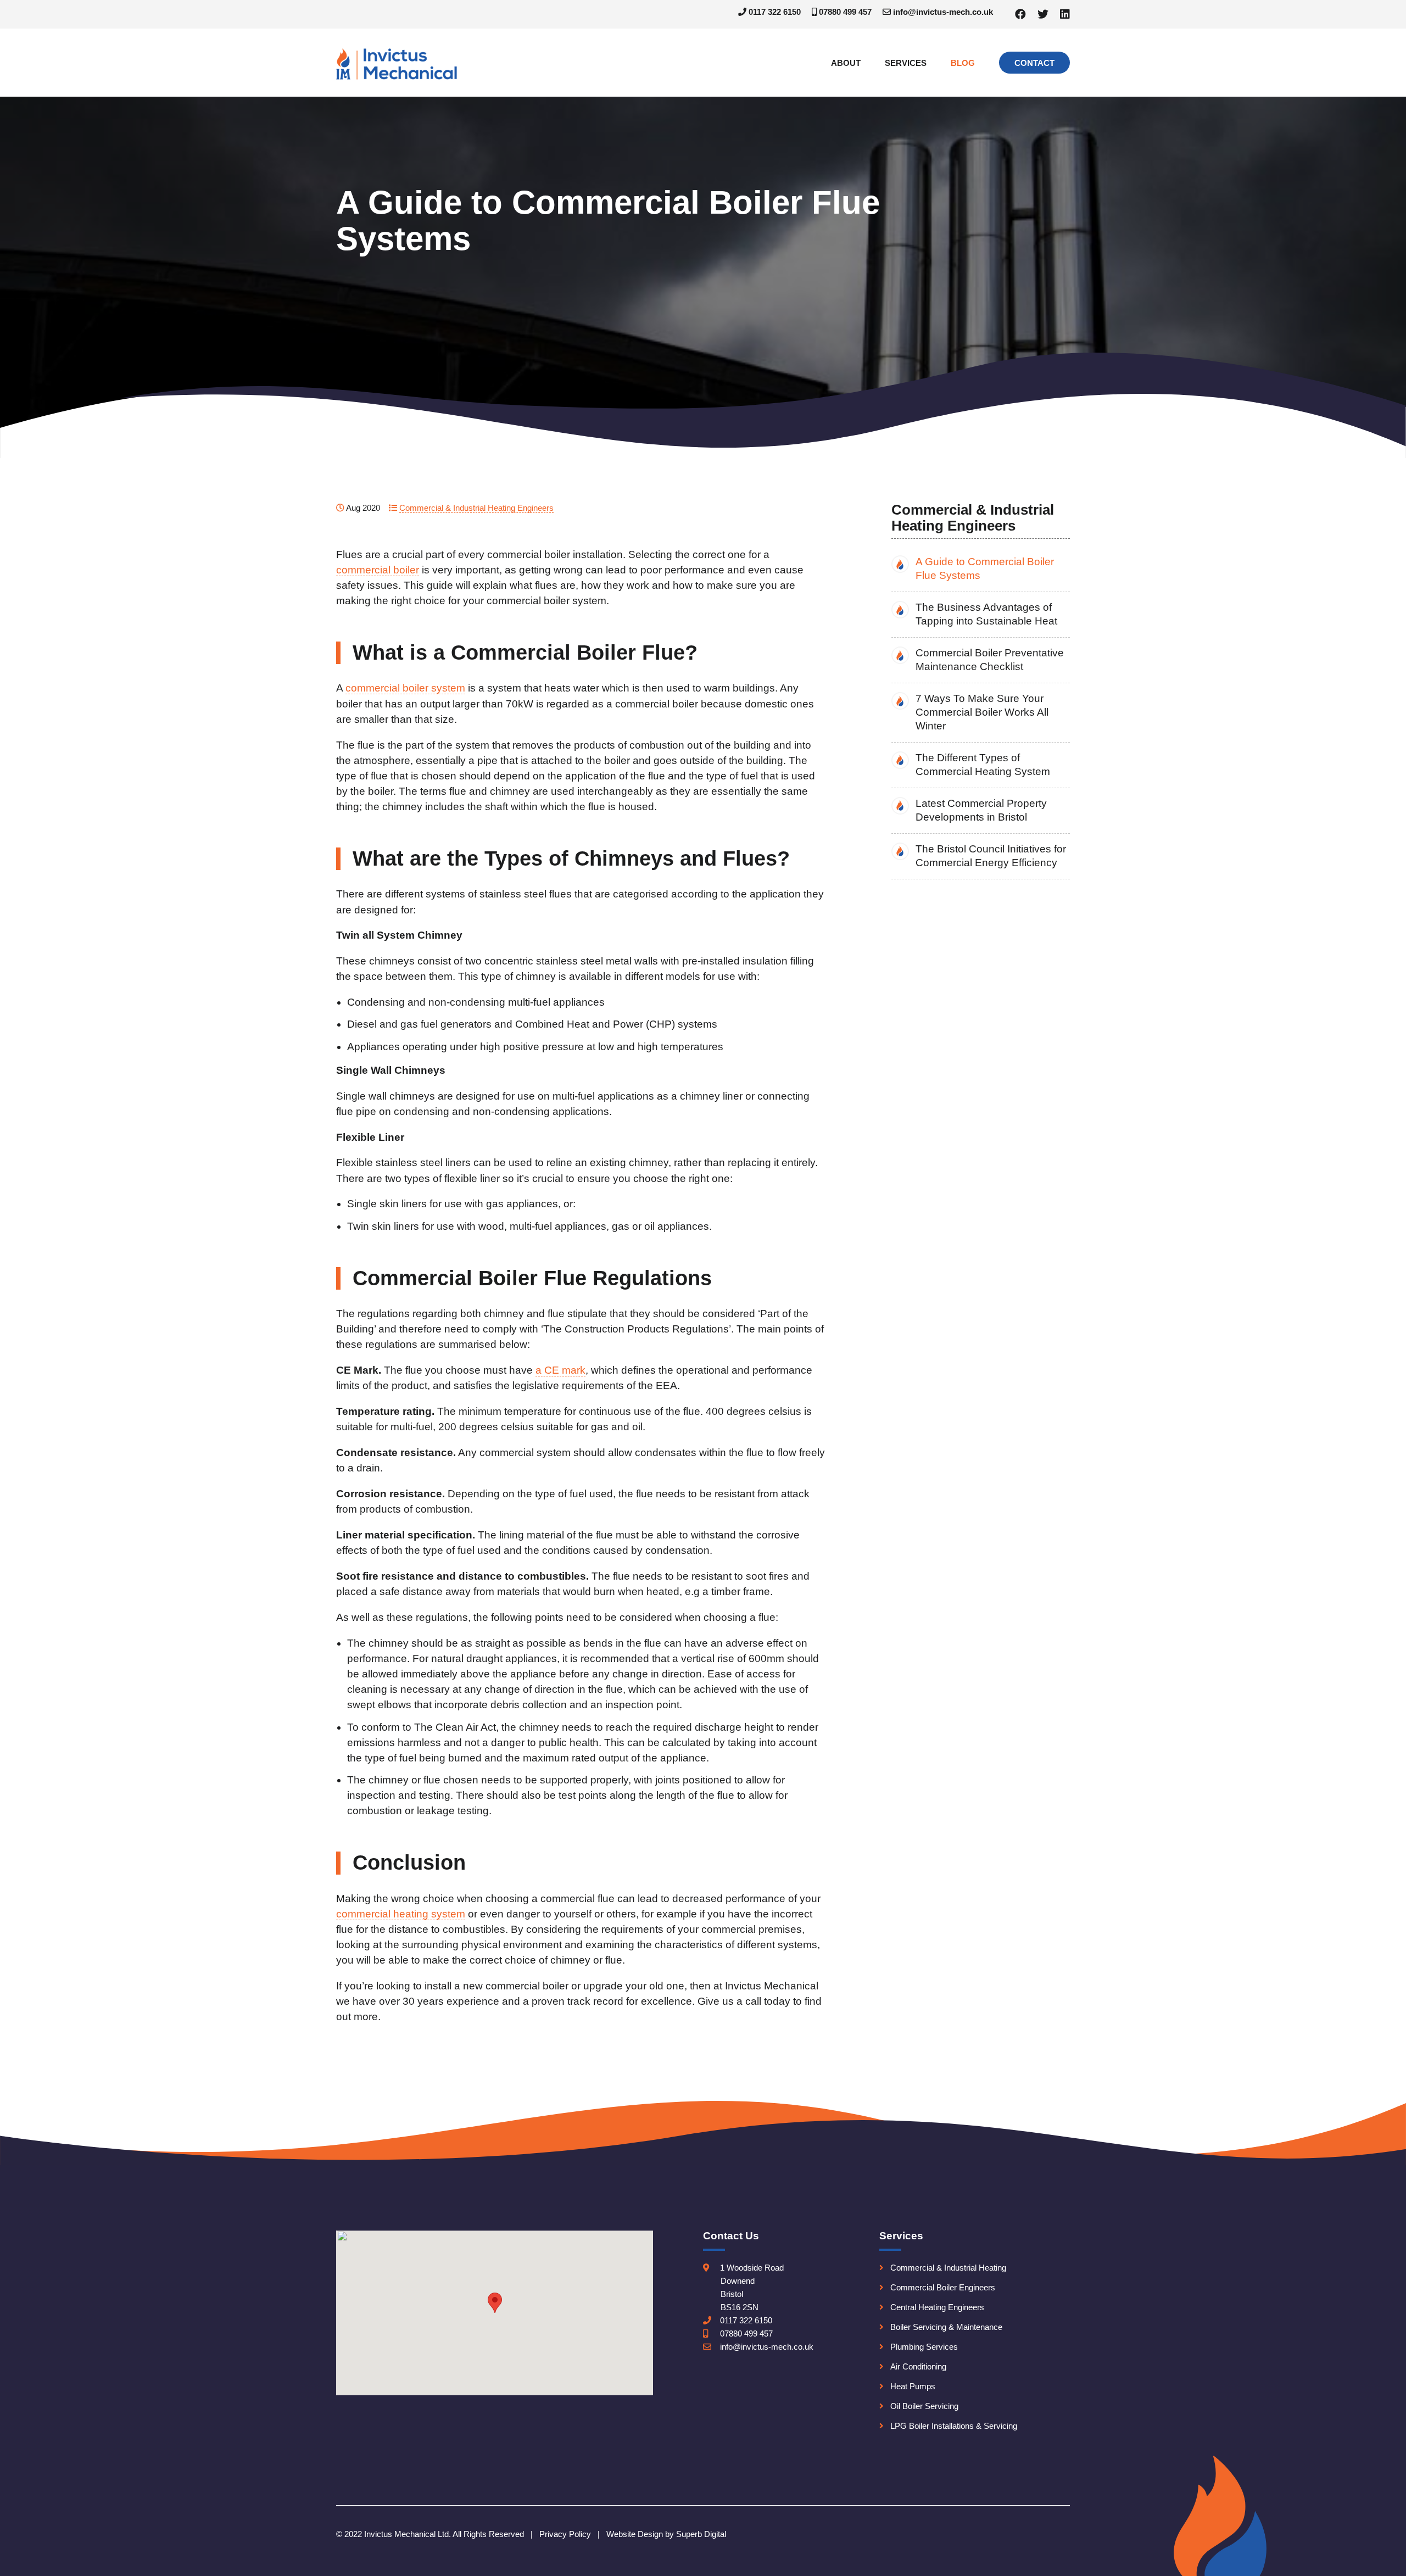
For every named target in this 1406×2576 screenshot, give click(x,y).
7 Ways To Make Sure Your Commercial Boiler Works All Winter (982, 712)
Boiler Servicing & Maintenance (946, 2327)
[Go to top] (1380, 2563)
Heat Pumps (913, 2386)
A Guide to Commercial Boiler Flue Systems (985, 568)
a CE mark (560, 1370)
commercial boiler (378, 570)
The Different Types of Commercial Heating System (983, 765)
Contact (1034, 63)
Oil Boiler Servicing (924, 2406)
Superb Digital (701, 2534)
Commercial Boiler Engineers (943, 2287)
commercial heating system (401, 1914)
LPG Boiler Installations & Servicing (954, 2426)
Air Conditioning (918, 2366)
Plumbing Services (924, 2347)
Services (906, 63)
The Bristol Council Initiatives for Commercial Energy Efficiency (991, 856)
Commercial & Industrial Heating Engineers (476, 508)
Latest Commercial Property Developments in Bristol (981, 810)
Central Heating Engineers (937, 2307)
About (846, 63)
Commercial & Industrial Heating (948, 2268)
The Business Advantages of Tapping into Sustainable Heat (986, 614)
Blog (963, 63)
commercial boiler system (405, 688)
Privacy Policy (565, 2534)
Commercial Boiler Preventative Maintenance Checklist (990, 660)
